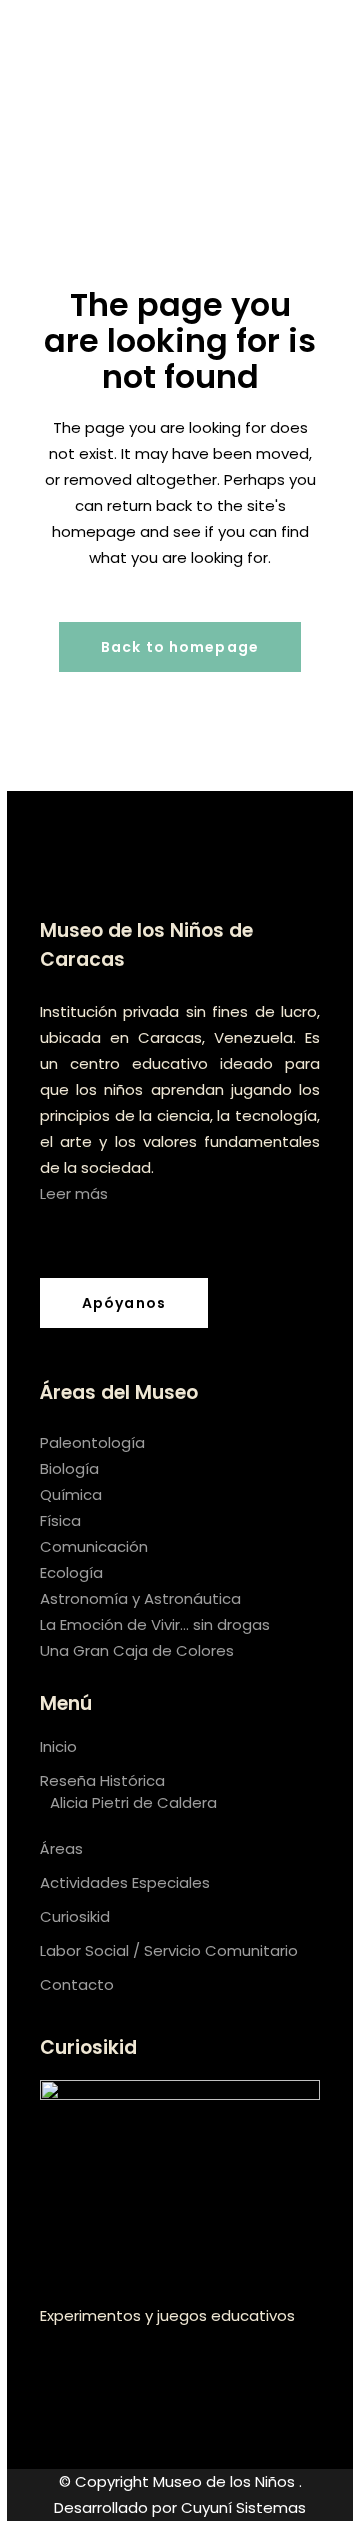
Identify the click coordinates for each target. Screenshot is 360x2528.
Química (71, 1494)
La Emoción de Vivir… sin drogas (155, 1624)
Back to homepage (180, 647)
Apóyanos (124, 1303)
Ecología (71, 1572)
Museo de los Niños (226, 2481)
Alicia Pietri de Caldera (133, 1802)
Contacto (77, 1984)
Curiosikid (75, 1916)
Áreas (61, 1848)
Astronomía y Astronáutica (140, 1598)
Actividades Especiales (125, 1882)
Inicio (58, 1746)
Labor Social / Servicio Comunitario (169, 1950)
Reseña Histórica (102, 1780)
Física (60, 1520)
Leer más (74, 1193)
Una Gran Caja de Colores (137, 1650)
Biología (69, 1468)
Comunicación (94, 1546)
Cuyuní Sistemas (243, 2507)
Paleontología (92, 1442)
